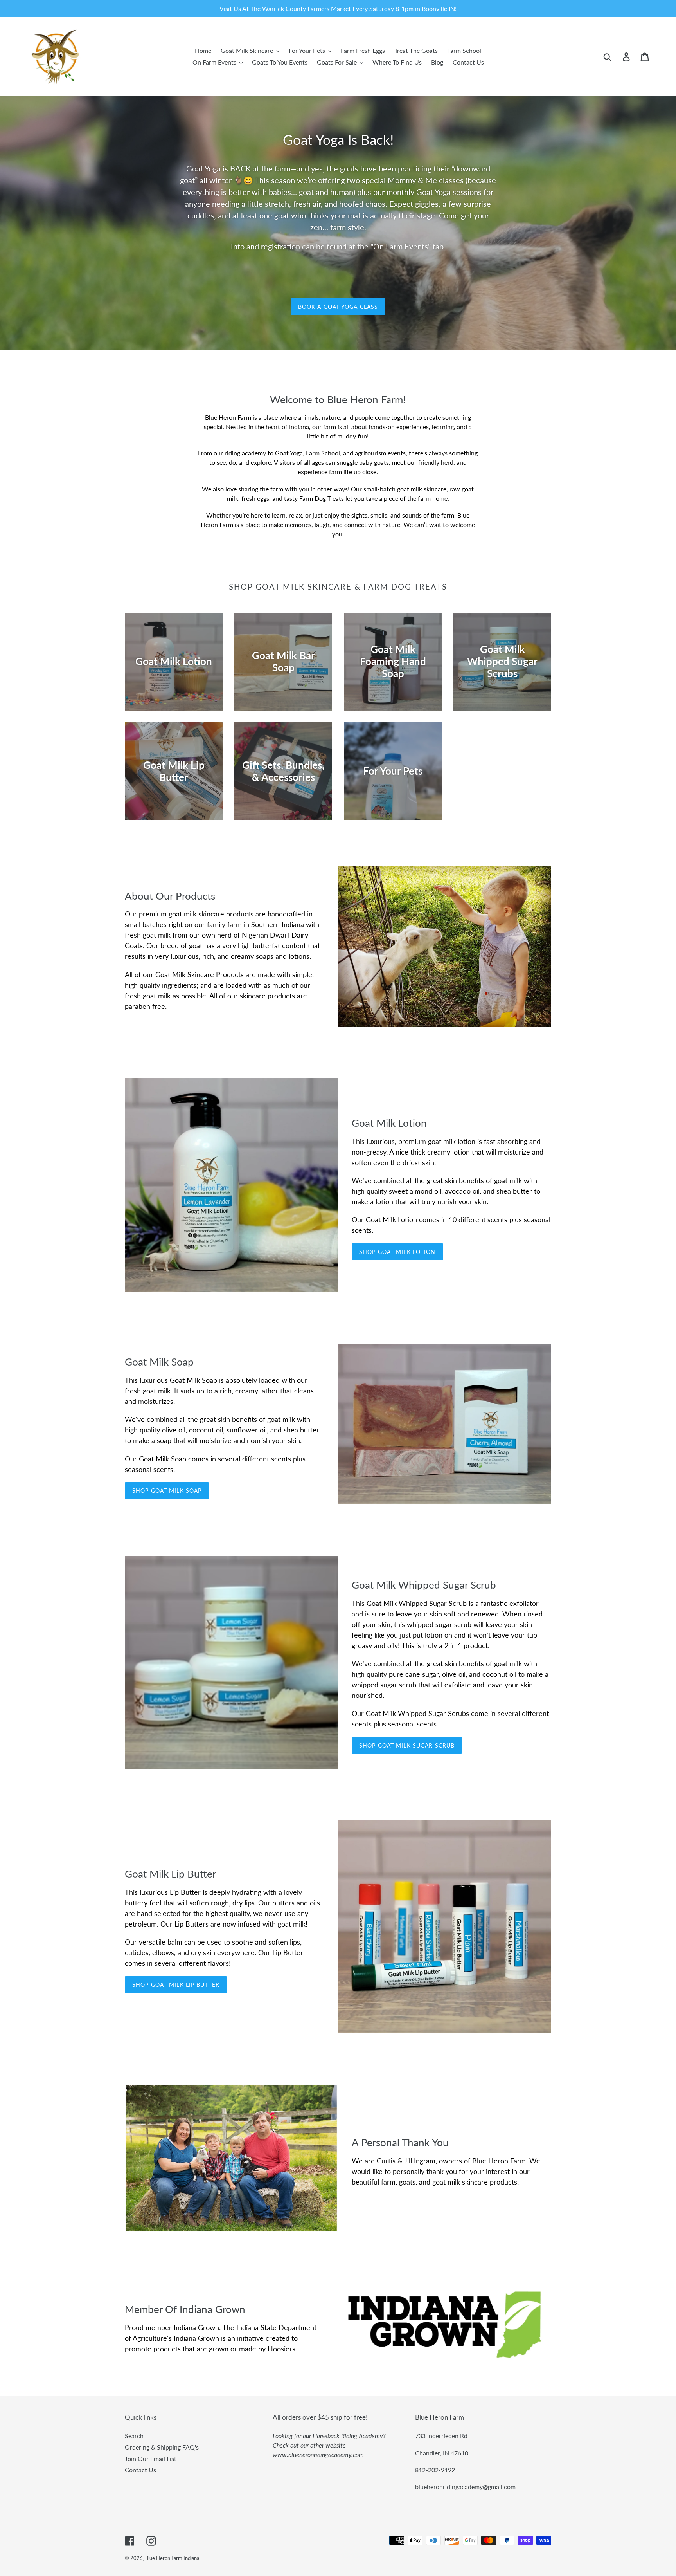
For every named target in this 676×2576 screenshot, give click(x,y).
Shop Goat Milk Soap (167, 1491)
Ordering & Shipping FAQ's (162, 2447)
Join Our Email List (151, 2458)
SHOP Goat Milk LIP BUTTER (176, 1985)
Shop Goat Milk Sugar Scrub (407, 1745)
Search (134, 2436)
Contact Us (140, 2470)
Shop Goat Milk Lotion (397, 1252)
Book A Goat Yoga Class (338, 307)
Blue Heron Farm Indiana (172, 2558)
